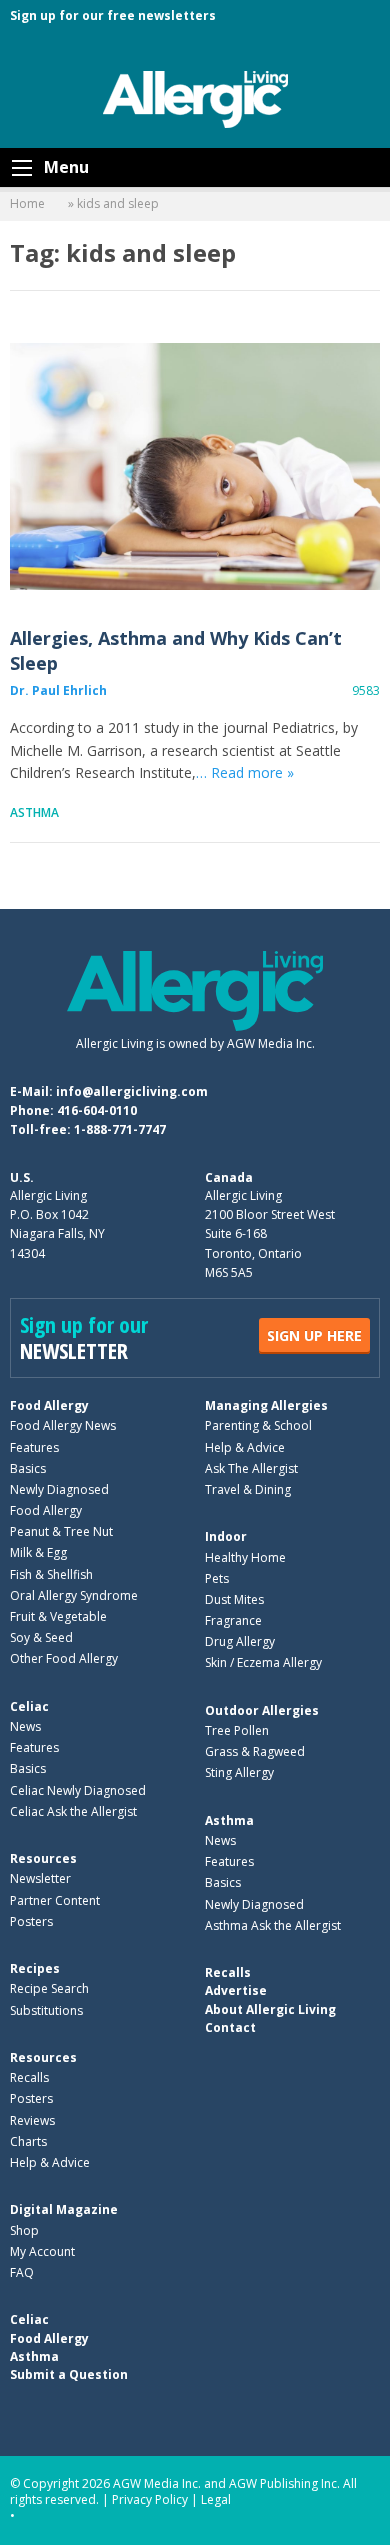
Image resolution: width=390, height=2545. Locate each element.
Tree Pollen (237, 1730)
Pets (217, 1578)
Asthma (34, 812)
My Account (42, 2251)
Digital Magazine (64, 2209)
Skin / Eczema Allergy (263, 1662)
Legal (216, 2499)
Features (34, 1447)
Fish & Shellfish (51, 1574)
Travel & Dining (248, 1489)
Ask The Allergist (251, 1468)
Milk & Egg (38, 1552)
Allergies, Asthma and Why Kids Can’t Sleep (195, 466)
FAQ (22, 2272)
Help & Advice (245, 1447)
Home (27, 203)
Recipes (35, 1968)
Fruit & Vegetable (58, 1616)
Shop (24, 2230)
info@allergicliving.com (132, 1091)
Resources (43, 1858)
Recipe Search (49, 1988)
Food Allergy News (63, 1425)
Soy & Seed (41, 1637)
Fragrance (233, 1620)
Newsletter (40, 1878)
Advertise (236, 1990)
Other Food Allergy (64, 1658)
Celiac (29, 1706)
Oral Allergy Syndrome (74, 1595)
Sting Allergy (239, 1772)
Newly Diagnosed (59, 1489)
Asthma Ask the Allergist (273, 1925)
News (25, 1726)
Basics (28, 1468)
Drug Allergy (240, 1641)
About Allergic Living (270, 2009)
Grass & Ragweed (255, 1751)
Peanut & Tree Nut (61, 1531)
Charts (28, 2141)
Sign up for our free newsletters (113, 15)
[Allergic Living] (195, 98)
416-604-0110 (97, 1110)
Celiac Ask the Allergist (73, 1811)
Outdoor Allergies (262, 1710)
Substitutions (46, 2010)
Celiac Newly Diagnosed (78, 1790)
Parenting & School (258, 1425)
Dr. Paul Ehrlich (58, 690)
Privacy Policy (150, 2499)
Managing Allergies (266, 1405)
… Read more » (245, 772)
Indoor (226, 1536)
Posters (31, 1921)
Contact (230, 2027)
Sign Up (314, 1335)
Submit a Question (69, 2374)
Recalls (29, 2077)
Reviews (32, 2120)
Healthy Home (245, 1557)
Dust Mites (234, 1599)
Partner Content (55, 1900)
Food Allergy (49, 1405)
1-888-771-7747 (120, 1129)
